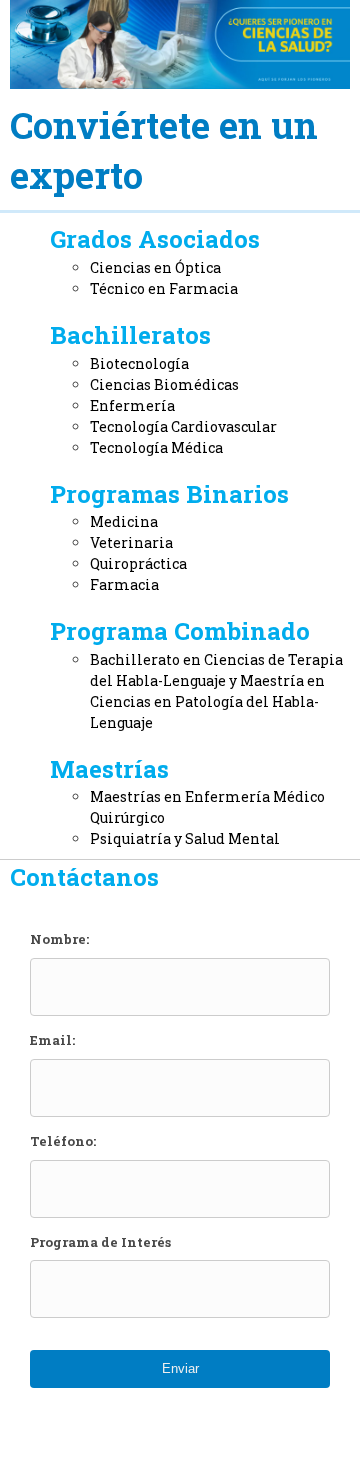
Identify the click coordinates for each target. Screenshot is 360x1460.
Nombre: (59, 939)
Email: (52, 1040)
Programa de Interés (100, 1242)
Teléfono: (63, 1141)
